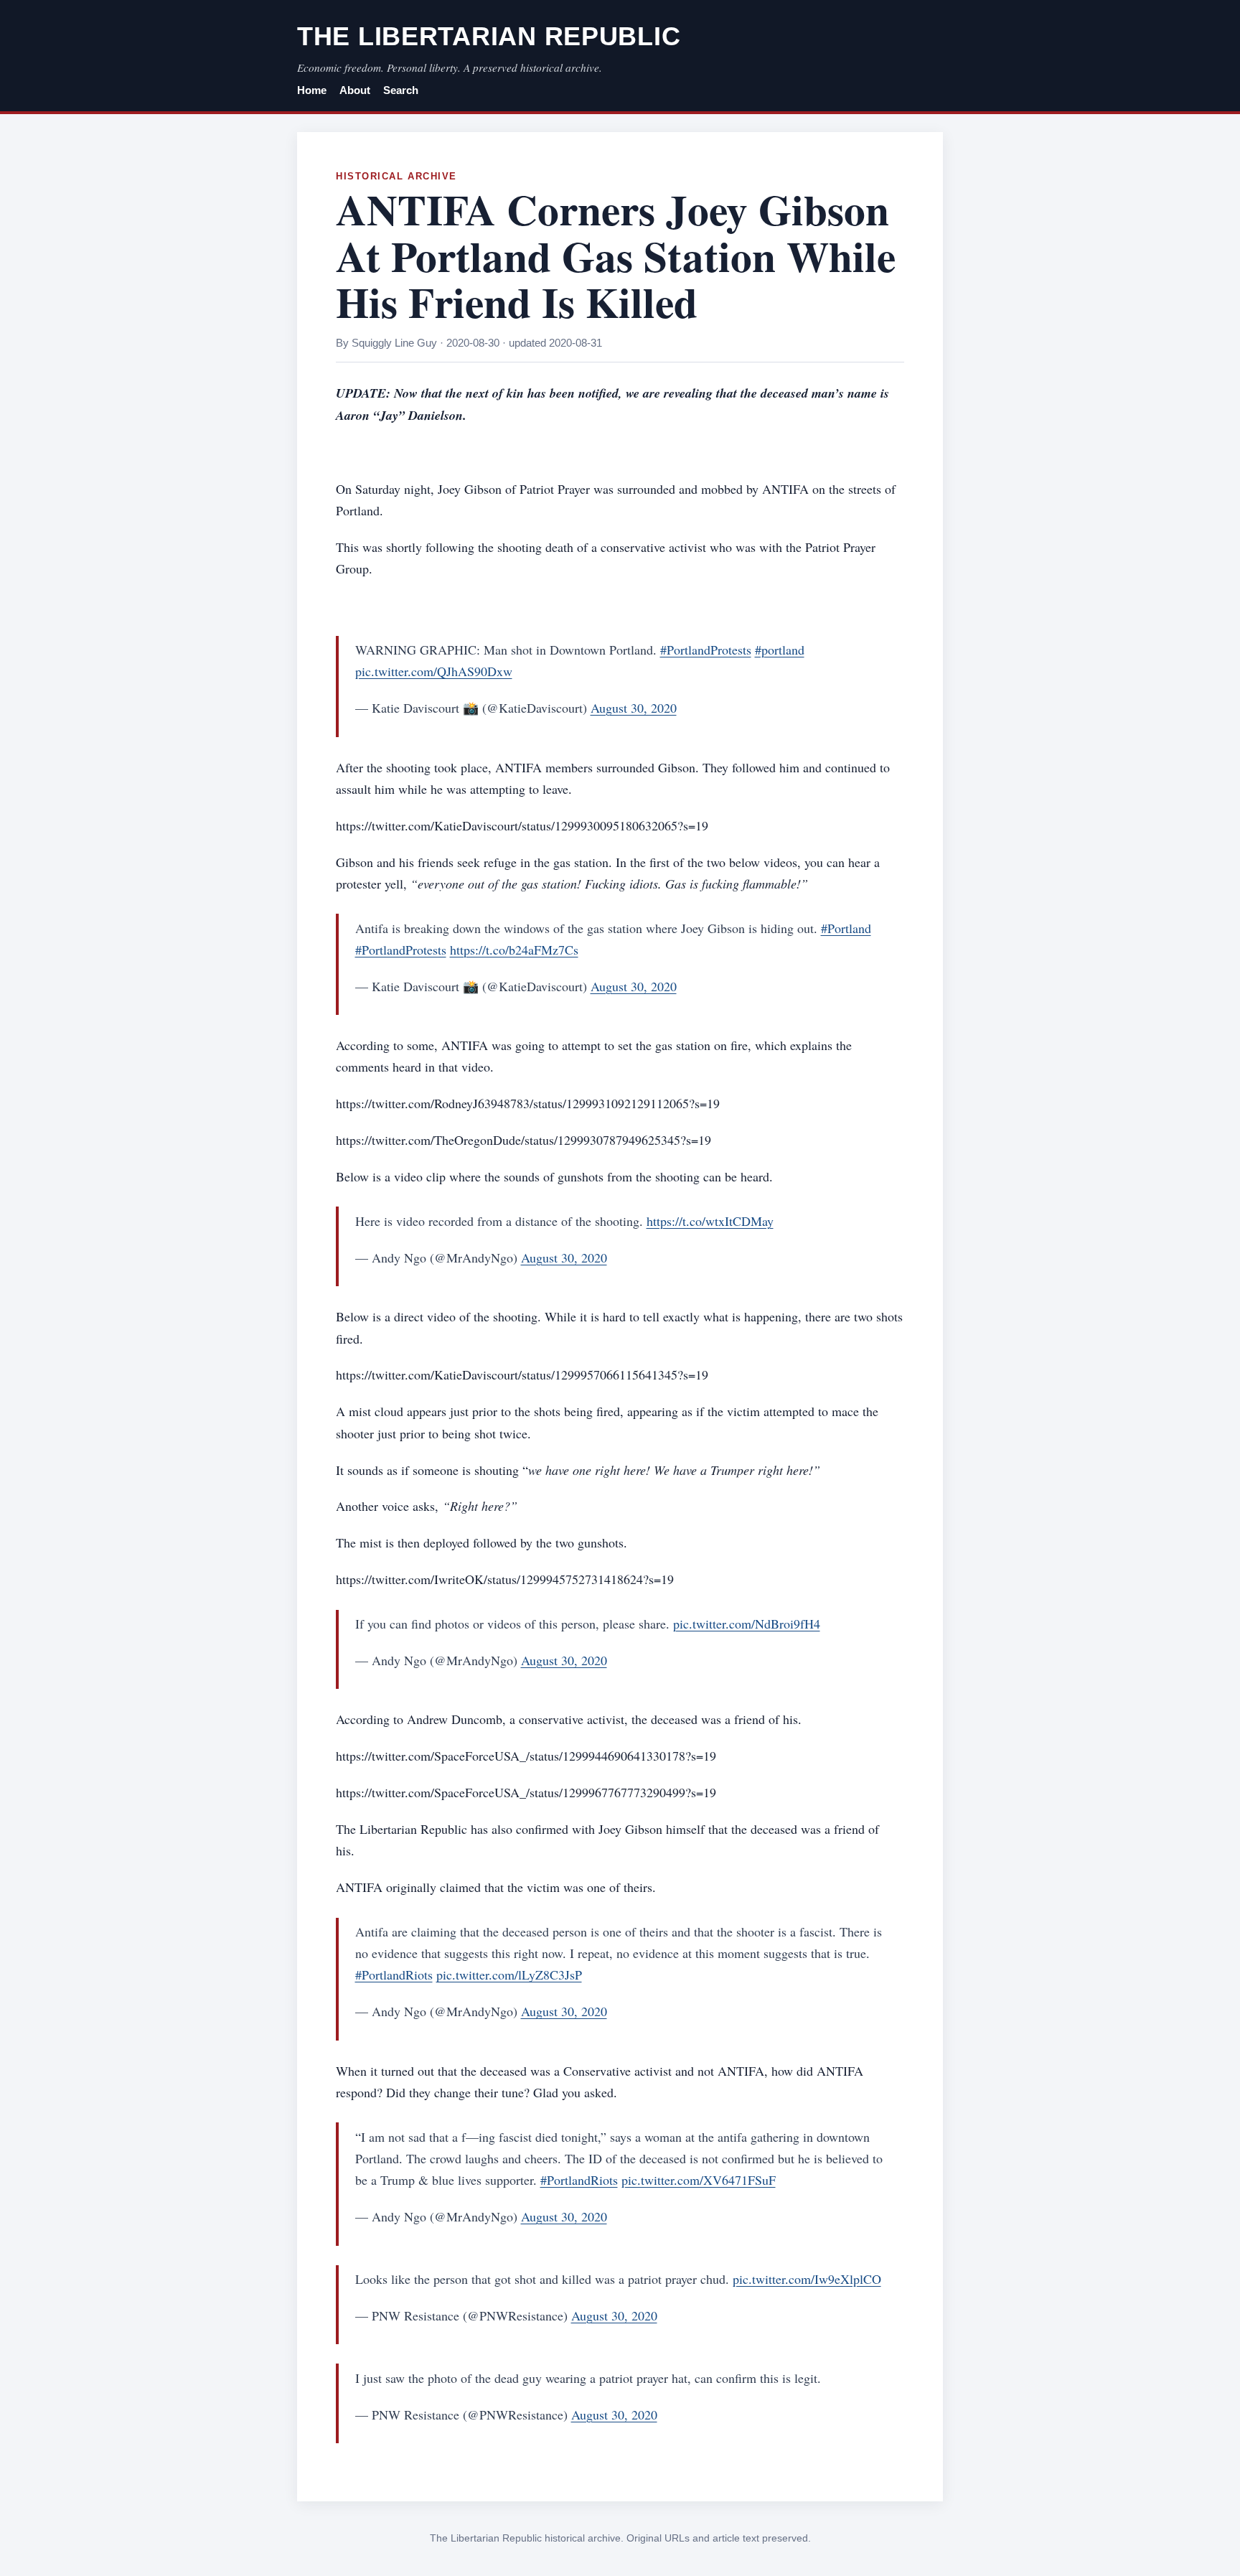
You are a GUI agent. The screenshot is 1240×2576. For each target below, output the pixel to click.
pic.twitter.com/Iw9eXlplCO (807, 2279)
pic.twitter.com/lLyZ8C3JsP (509, 1975)
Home (312, 90)
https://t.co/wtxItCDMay (710, 1221)
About (355, 90)
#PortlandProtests (706, 650)
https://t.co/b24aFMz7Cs (514, 950)
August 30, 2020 (634, 708)
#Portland (846, 928)
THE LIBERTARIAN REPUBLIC (489, 36)
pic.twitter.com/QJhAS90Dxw (434, 671)
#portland (780, 650)
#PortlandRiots (394, 1975)
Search (401, 90)
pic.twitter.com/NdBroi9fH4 (747, 1624)
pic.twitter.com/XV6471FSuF (699, 2180)
